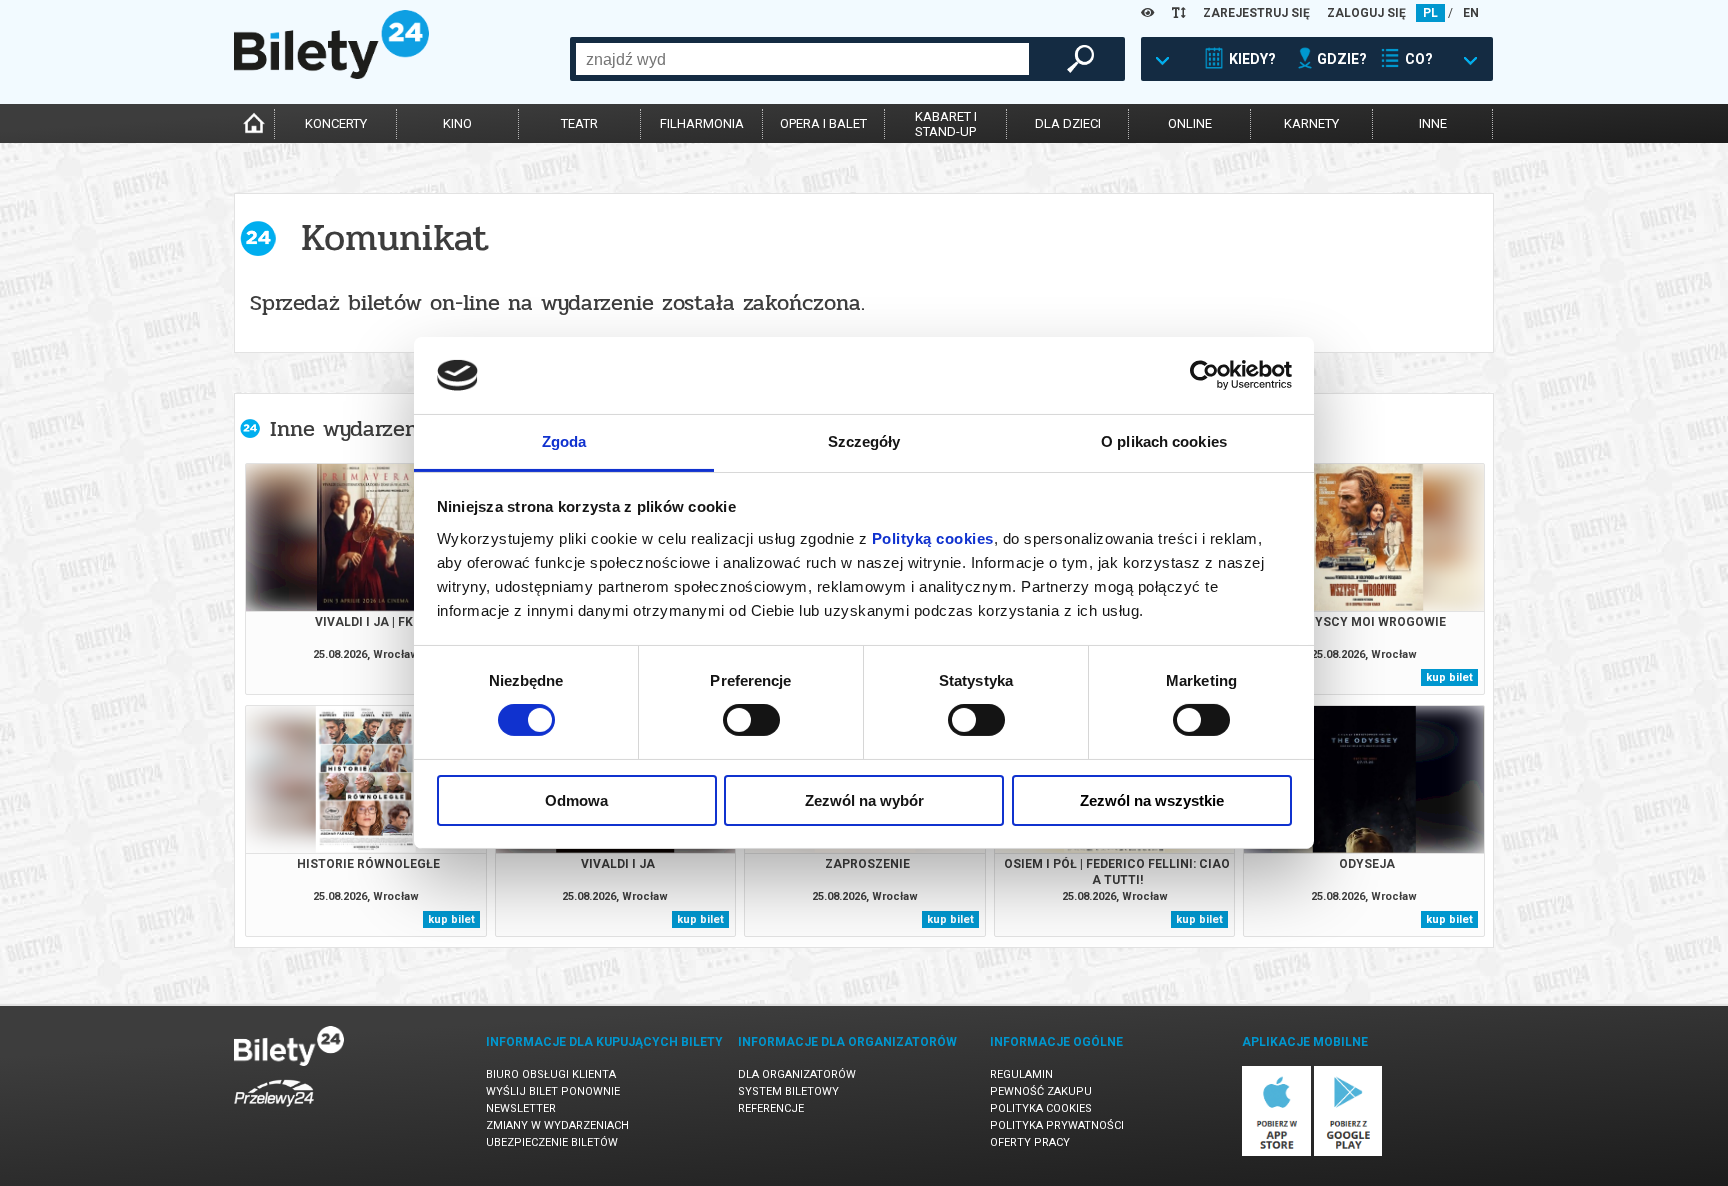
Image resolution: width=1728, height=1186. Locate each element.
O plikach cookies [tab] (1164, 441)
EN (1471, 13)
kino (457, 123)
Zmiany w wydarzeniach (557, 1125)
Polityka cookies (1041, 1108)
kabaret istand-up (946, 124)
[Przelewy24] (274, 1110)
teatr (579, 123)
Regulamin (1021, 1074)
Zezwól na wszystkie (1152, 800)
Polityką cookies (933, 538)
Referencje (771, 1108)
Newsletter (521, 1108)
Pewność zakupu (1041, 1091)
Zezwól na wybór (864, 800)
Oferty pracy (1030, 1142)
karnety (1311, 123)
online (1190, 123)
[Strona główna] (331, 74)
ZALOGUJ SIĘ (1366, 13)
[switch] (751, 720)
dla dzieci (1068, 123)
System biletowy (788, 1091)
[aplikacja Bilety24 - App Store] (1276, 1152)
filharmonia (702, 123)
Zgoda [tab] (564, 441)
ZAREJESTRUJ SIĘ (1256, 13)
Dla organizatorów (797, 1074)
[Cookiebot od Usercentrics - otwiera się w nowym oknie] (1204, 375)
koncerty (336, 123)
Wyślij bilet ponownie (553, 1091)
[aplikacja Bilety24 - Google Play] (1348, 1152)
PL (1430, 13)
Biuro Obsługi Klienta (551, 1074)
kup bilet (1449, 677)
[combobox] (802, 59)
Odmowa (576, 800)
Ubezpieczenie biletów (552, 1142)
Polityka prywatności (1057, 1125)
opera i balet (823, 123)
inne (1433, 123)
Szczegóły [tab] (864, 441)
